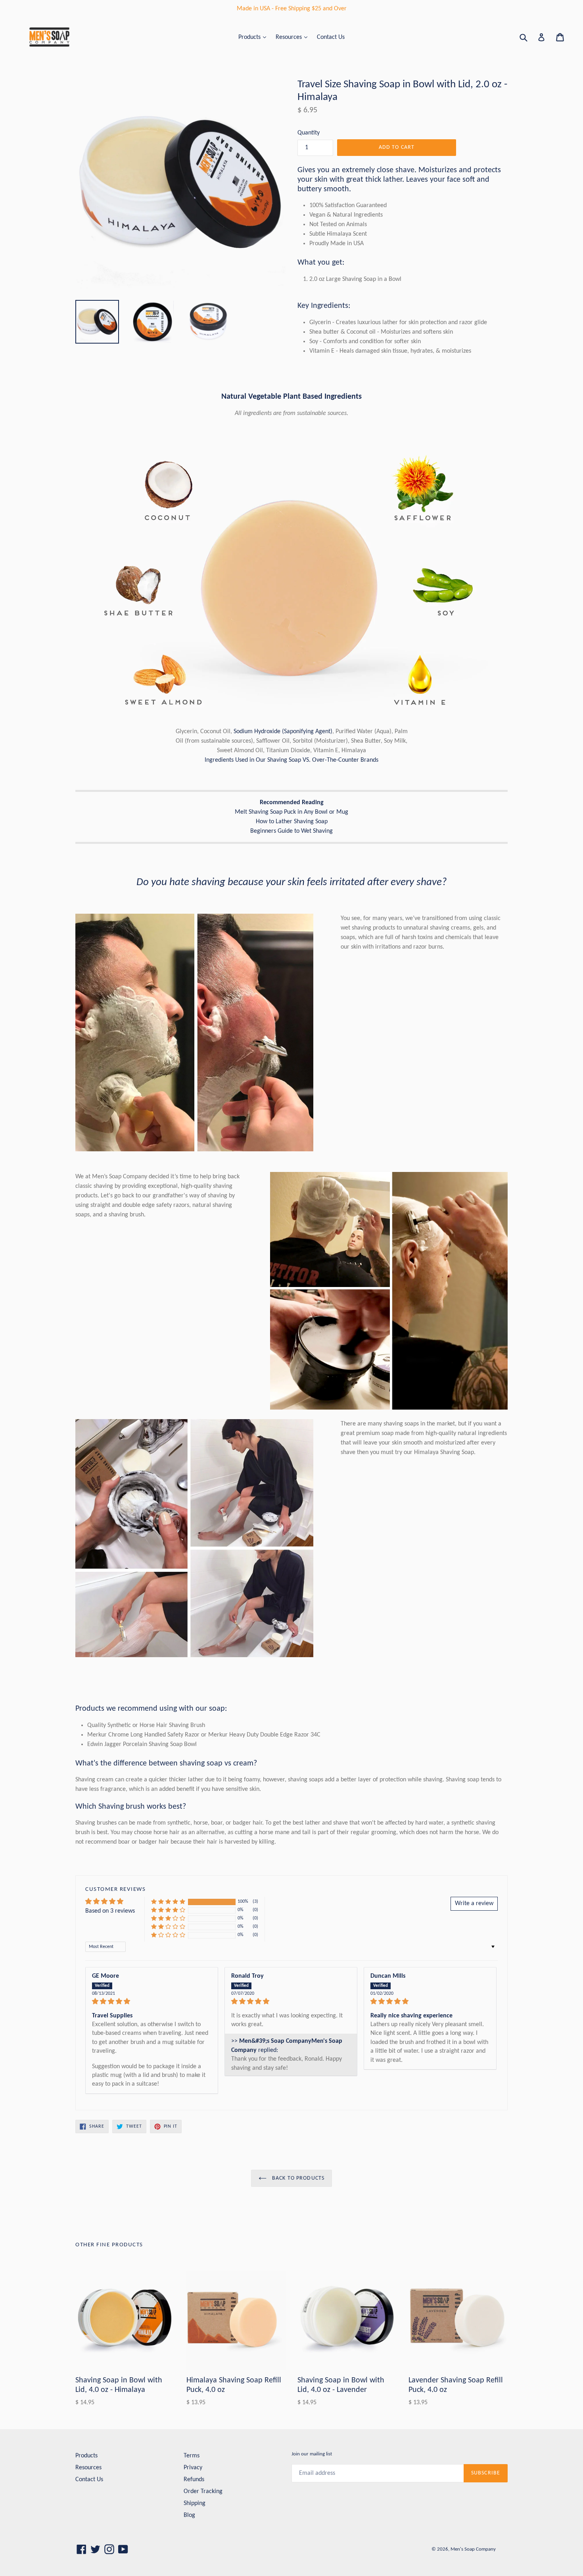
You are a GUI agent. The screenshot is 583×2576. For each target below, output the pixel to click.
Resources (290, 37)
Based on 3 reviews (110, 1911)
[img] (152, 2002)
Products (250, 37)
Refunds (194, 2480)
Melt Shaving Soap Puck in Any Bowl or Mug (291, 812)
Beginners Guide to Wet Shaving (291, 831)
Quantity (309, 133)
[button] (168, 1902)
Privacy (193, 2468)
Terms (192, 2456)
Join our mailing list (312, 2454)
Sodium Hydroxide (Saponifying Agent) (283, 732)
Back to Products (297, 2178)
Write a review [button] (474, 1904)
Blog (189, 2515)
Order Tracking (203, 2491)
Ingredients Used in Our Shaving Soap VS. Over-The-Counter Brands (291, 760)
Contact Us (331, 37)
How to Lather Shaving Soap (292, 822)
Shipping (195, 2503)
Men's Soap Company (473, 2549)
